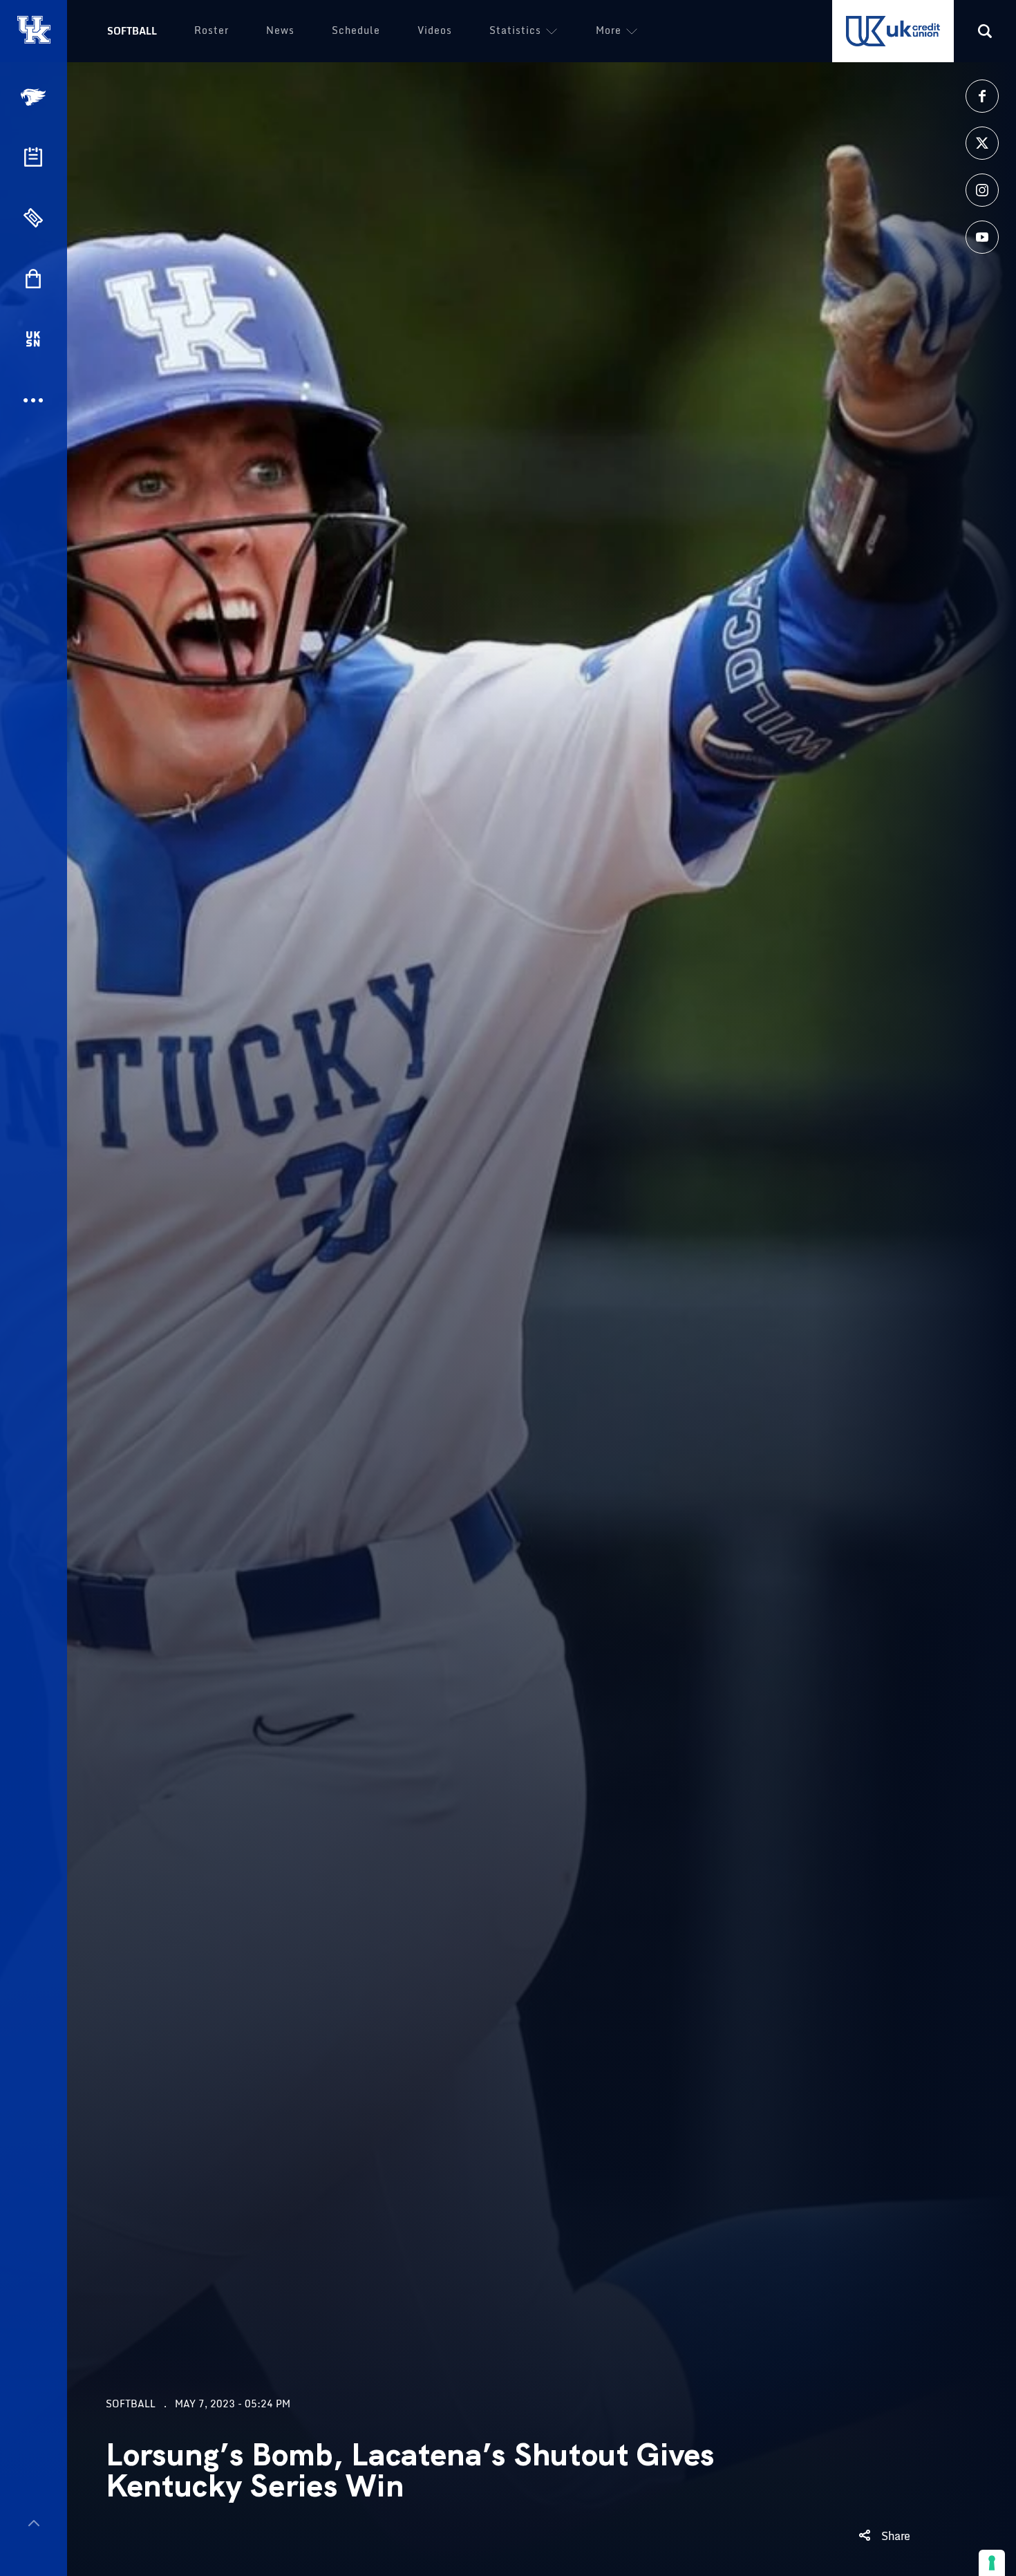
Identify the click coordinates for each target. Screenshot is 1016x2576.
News (280, 30)
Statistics (515, 30)
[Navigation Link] (35, 97)
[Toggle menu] (34, 2523)
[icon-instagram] (982, 190)
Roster (211, 30)
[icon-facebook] (982, 96)
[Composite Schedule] (33, 157)
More (609, 30)
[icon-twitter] (982, 143)
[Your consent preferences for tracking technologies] (992, 2563)
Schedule (356, 30)
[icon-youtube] (982, 237)
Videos (435, 30)
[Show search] (985, 31)
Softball (132, 31)
